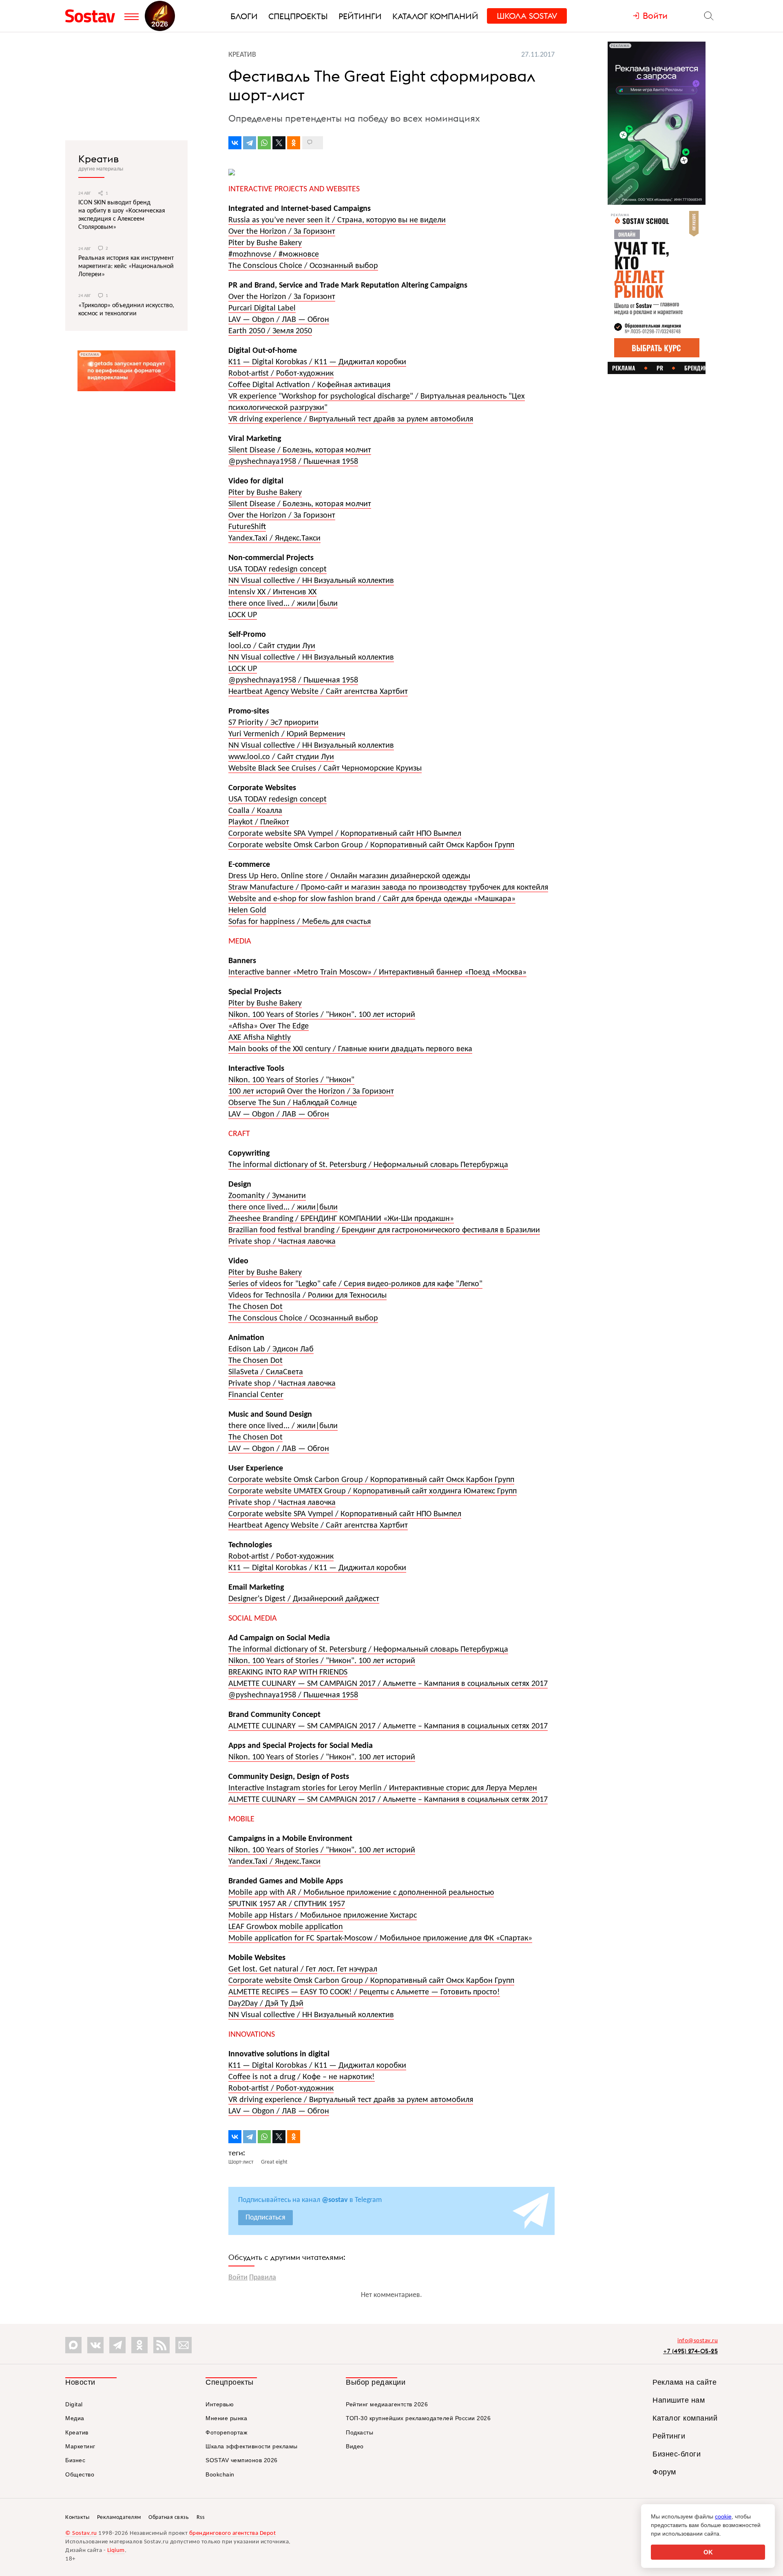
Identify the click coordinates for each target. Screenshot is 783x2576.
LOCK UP (243, 615)
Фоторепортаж (226, 2432)
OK (708, 2552)
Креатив (98, 159)
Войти (238, 2278)
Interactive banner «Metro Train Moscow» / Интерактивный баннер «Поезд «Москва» (377, 972)
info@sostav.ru (698, 2341)
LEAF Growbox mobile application (286, 1927)
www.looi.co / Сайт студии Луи (281, 757)
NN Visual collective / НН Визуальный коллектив (311, 581)
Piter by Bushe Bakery (265, 243)
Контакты (77, 2517)
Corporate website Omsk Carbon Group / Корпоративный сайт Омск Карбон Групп (371, 845)
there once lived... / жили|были (283, 604)
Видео (355, 2446)
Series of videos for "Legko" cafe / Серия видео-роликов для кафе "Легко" (355, 1284)
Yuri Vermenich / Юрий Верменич (287, 734)
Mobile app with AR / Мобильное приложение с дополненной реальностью (361, 1893)
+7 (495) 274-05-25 (690, 2351)
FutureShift (247, 527)
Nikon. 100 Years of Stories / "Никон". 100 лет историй (322, 1015)
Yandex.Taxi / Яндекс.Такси (274, 538)
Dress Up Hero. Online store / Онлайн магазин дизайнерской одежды (349, 876)
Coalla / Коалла (255, 811)
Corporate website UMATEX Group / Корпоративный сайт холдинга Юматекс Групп (373, 1491)
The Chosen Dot (255, 1307)
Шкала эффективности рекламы (252, 2446)
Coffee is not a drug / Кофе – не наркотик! (302, 2077)
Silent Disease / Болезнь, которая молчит (300, 450)
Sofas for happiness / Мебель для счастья (300, 922)
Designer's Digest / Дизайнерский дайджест (304, 1599)
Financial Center (256, 1395)
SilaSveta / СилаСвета (266, 1372)
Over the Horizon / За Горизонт (282, 232)
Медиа (75, 2418)
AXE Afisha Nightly (260, 1038)
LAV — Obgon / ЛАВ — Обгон (279, 320)
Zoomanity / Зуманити (267, 1196)
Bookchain (220, 2474)
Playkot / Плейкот (259, 822)
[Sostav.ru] (93, 16)
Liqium (116, 2551)
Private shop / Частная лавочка (282, 1242)
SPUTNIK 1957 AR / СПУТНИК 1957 (287, 1904)
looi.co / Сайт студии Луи (272, 646)
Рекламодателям (119, 2517)
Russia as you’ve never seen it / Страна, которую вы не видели (337, 220)
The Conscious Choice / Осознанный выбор (303, 266)
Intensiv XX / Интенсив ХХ (272, 592)
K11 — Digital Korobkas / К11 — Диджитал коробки (317, 362)
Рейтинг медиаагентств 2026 (387, 2404)
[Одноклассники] (294, 143)
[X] (279, 143)
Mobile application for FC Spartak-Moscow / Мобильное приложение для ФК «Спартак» (380, 1938)
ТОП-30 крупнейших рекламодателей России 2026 (418, 2418)
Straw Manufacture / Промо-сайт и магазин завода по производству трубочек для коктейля (388, 888)
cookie (723, 2516)
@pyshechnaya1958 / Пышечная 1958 (293, 462)
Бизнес (75, 2460)
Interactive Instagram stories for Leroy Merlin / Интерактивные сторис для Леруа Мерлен (383, 1788)
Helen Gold (247, 910)
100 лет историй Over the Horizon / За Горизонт (311, 1092)
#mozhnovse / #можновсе (274, 255)
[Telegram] (250, 143)
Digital (74, 2404)
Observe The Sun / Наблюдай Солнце (293, 1103)
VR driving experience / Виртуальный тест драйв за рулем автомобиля (351, 419)
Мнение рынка (226, 2418)
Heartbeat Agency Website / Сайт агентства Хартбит (318, 692)
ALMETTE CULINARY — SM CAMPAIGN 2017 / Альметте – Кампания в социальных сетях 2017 (388, 1684)
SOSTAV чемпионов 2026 (242, 2460)
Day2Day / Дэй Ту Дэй (266, 2004)
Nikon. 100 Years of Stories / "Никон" (291, 1080)
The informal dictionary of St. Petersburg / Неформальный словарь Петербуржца (368, 1165)
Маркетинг (80, 2446)
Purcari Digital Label (262, 308)
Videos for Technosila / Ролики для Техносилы (307, 1296)
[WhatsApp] (264, 143)
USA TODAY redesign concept (278, 569)
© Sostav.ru (81, 2533)
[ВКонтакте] (235, 143)
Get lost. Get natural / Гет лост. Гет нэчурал (303, 1969)
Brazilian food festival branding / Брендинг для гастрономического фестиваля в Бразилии (384, 1230)
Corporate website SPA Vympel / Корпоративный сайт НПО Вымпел (345, 834)
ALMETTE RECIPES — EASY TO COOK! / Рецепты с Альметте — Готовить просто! (364, 1992)
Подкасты (359, 2432)
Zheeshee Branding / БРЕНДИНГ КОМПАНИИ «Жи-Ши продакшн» (341, 1219)
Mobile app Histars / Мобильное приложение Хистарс (323, 1916)
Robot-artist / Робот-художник (281, 374)
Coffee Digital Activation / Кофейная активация (309, 385)
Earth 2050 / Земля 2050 (270, 331)
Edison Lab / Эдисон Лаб (271, 1349)
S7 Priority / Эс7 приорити (273, 723)
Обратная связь (169, 2517)
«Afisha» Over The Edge (269, 1026)
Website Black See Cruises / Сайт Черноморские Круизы (325, 769)
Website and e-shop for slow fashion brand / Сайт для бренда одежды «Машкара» (372, 899)
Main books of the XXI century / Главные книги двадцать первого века (350, 1049)
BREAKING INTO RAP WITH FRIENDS (288, 1672)
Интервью (220, 2404)
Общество (80, 2474)
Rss (201, 2517)
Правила (263, 2278)
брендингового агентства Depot (233, 2533)
